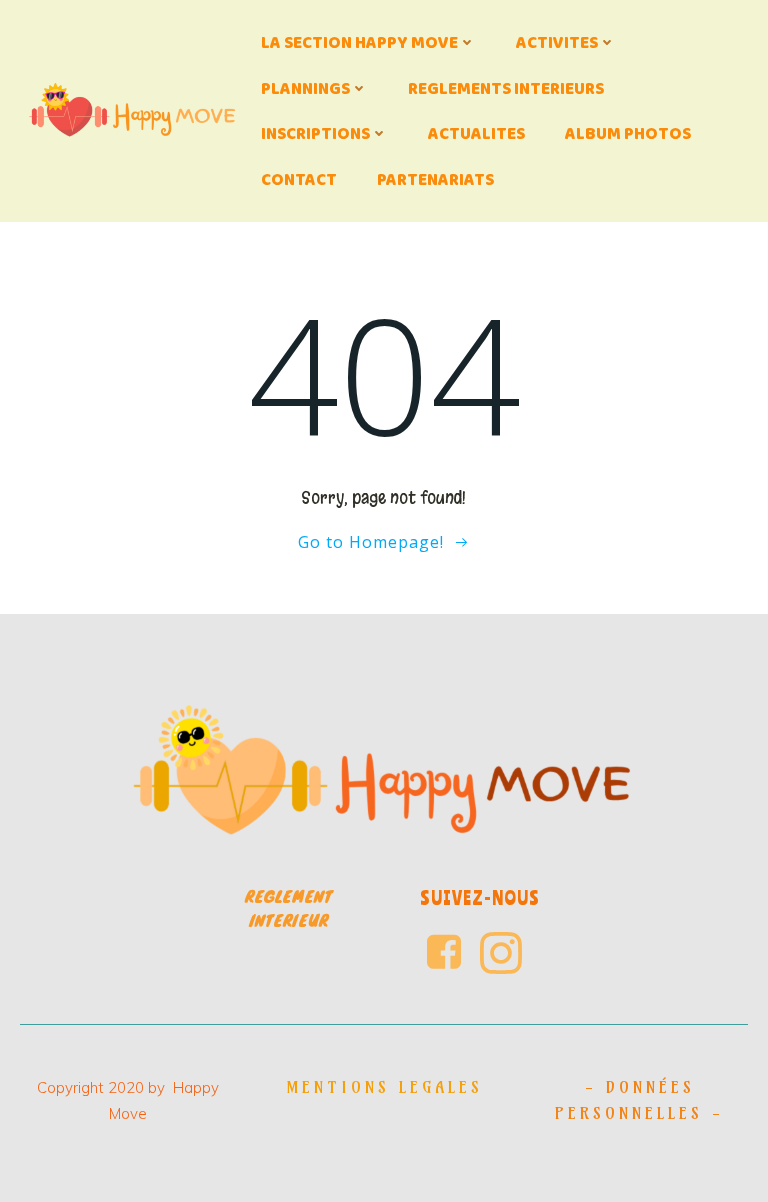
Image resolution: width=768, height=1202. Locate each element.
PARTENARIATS (435, 179)
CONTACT (299, 179)
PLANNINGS (305, 88)
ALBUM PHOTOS (628, 133)
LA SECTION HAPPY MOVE (359, 42)
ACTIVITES (557, 42)
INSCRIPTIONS (315, 133)
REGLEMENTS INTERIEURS (506, 88)
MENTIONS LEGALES (384, 1087)
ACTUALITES (476, 133)
